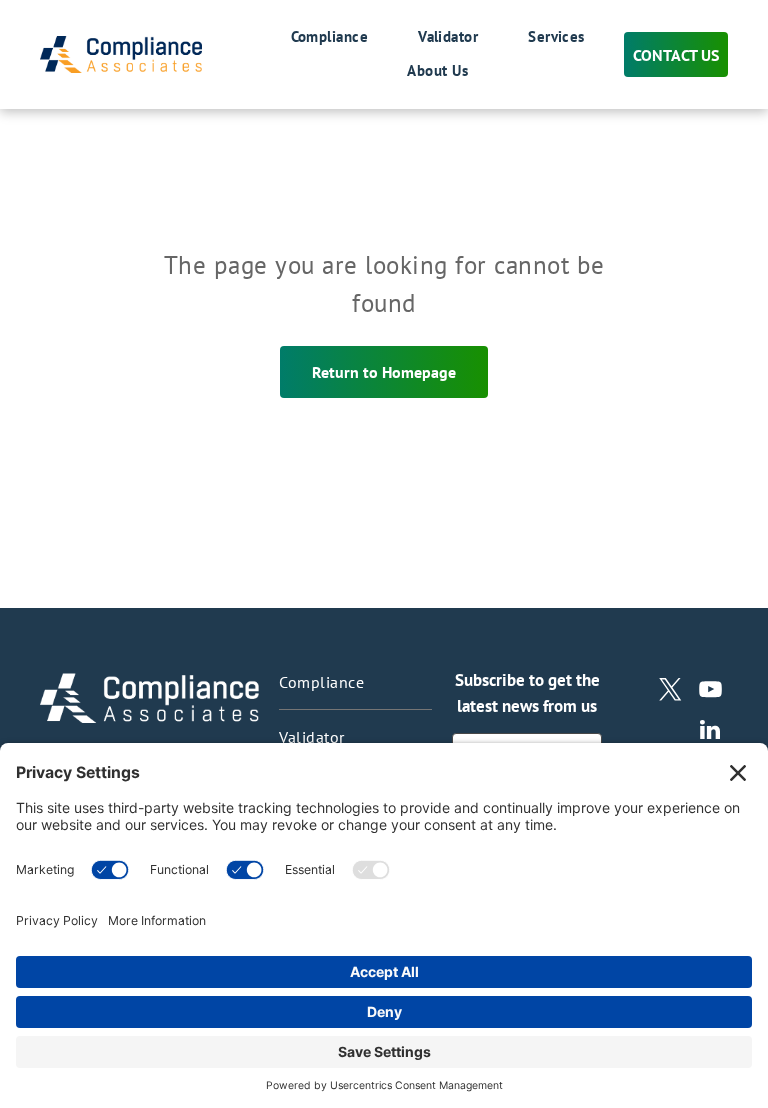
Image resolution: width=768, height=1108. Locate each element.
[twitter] (670, 692)
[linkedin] (710, 732)
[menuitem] (305, 38)
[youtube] (710, 692)
